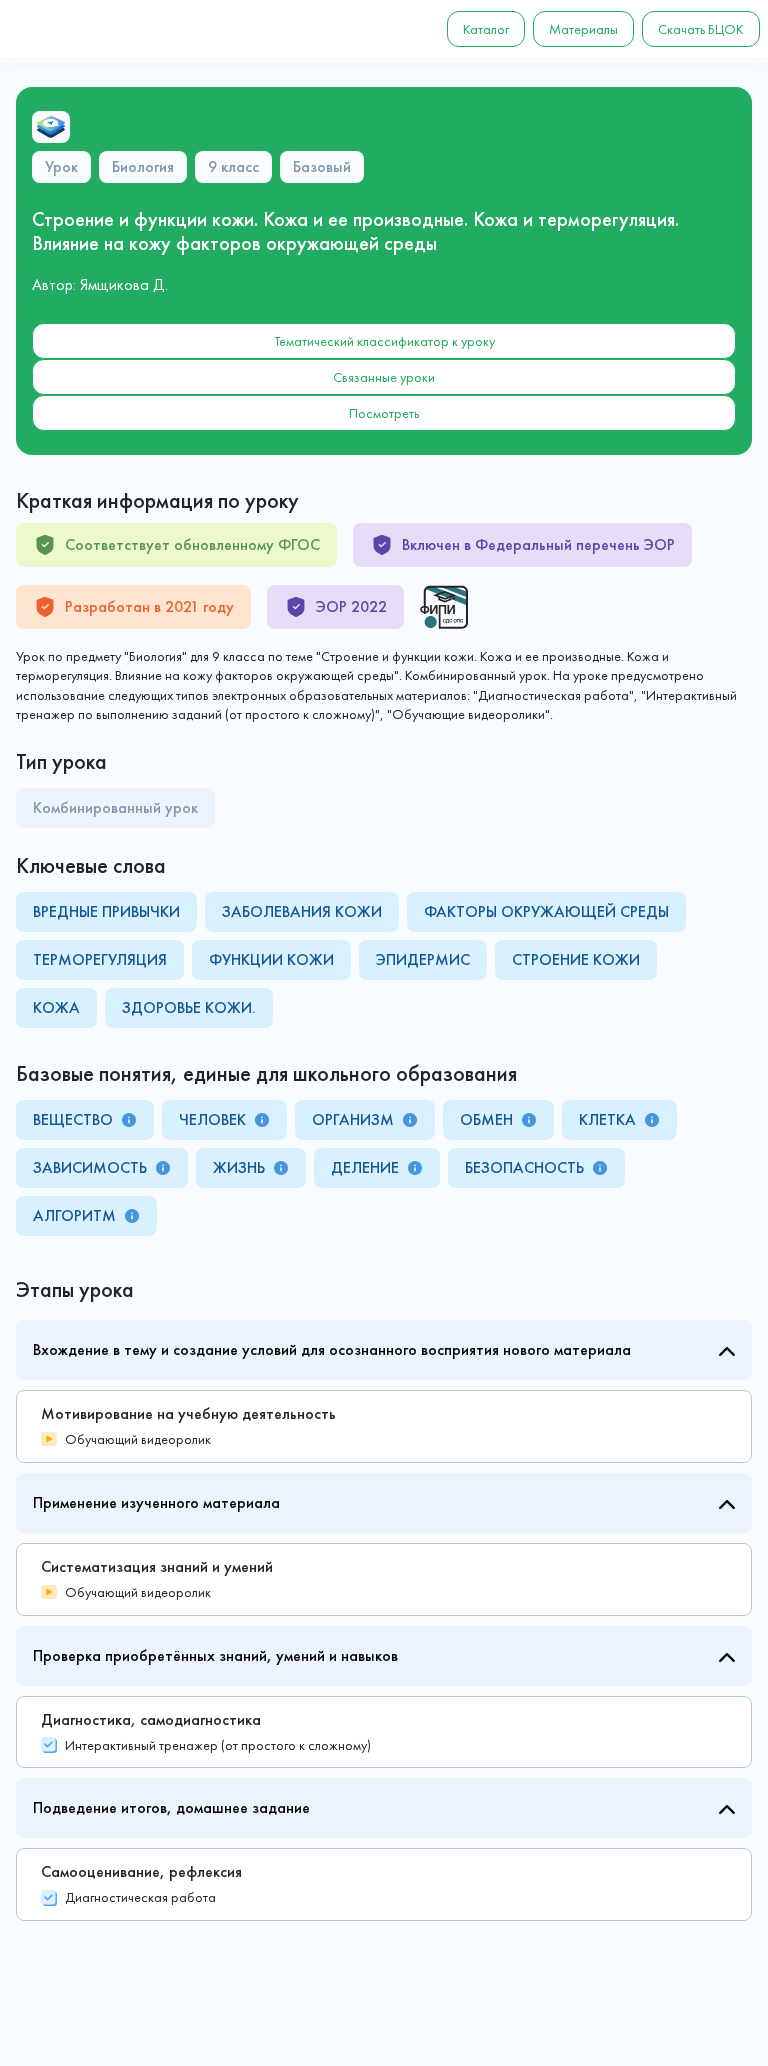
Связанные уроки (384, 377)
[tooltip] (129, 1120)
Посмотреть (384, 413)
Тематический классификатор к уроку (384, 341)
